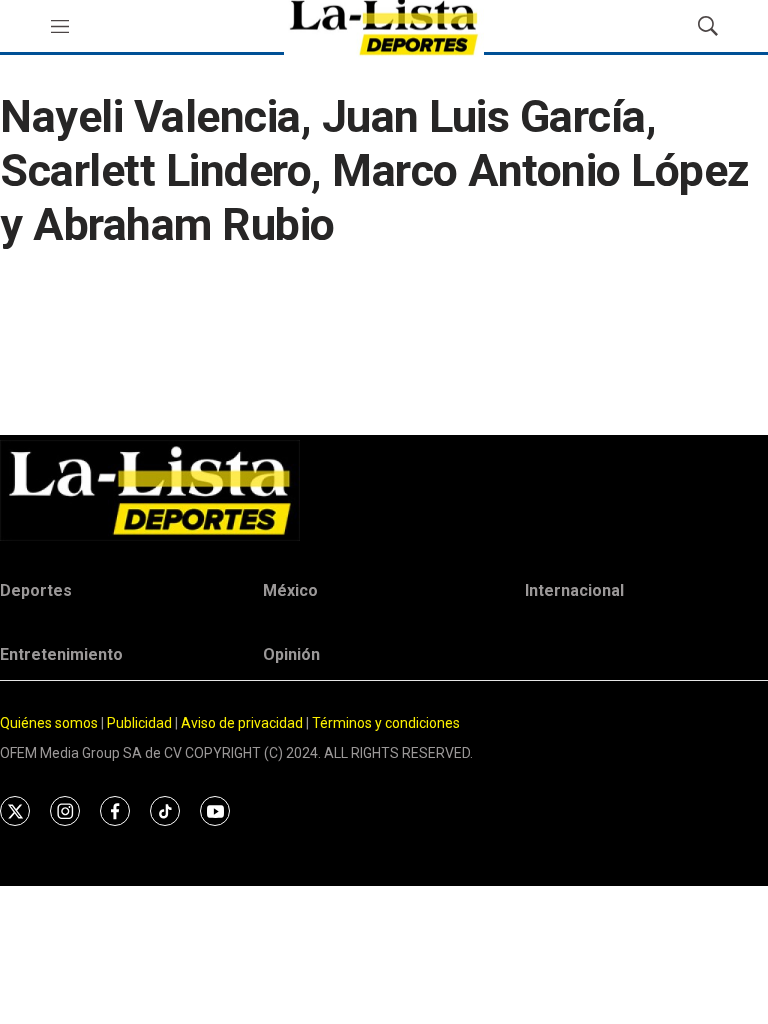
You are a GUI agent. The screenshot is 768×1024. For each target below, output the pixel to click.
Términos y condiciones (386, 723)
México (290, 590)
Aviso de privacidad (242, 723)
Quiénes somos (49, 723)
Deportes (36, 590)
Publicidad (141, 723)
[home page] (384, 490)
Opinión (291, 654)
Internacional (574, 590)
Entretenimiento (61, 654)
